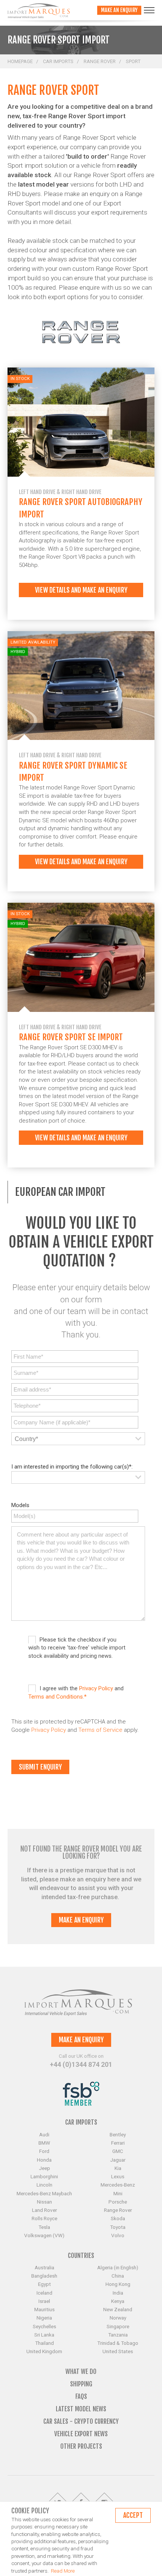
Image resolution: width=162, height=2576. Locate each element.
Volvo (118, 2235)
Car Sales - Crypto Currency (81, 2421)
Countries (81, 2256)
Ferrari (118, 2143)
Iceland (44, 2293)
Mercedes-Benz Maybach (44, 2193)
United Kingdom (44, 2351)
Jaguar (118, 2160)
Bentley (118, 2134)
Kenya (118, 2301)
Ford (44, 2151)
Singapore (118, 2326)
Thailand (44, 2343)
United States (118, 2351)
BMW (44, 2143)
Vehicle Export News (81, 2434)
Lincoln (44, 2185)
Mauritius (44, 2309)
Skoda (118, 2218)
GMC (118, 2151)
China (118, 2276)
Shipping (81, 2384)
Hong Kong (118, 2284)
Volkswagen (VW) (44, 2235)
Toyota (118, 2227)
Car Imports (58, 61)
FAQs (81, 2396)
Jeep (44, 2168)
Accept (133, 2515)
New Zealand (118, 2309)
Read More (63, 2571)
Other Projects (81, 2446)
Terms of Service (100, 1730)
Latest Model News (81, 2409)
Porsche (118, 2202)
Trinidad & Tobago (118, 2343)
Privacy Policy (96, 1688)
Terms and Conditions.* (57, 1697)
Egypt (44, 2284)
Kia (118, 2168)
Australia (44, 2267)
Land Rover (44, 2210)
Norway (118, 2318)
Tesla (44, 2227)
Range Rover (100, 61)
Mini (118, 2193)
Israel (44, 2301)
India (118, 2293)
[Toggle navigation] (149, 10)
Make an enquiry (119, 10)
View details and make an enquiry (81, 590)
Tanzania (118, 2335)
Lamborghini (44, 2176)
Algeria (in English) (118, 2267)
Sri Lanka (44, 2335)
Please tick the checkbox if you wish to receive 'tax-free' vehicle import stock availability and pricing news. (77, 1648)
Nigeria (44, 2318)
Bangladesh (44, 2276)
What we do (81, 2371)
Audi (44, 2134)
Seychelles (44, 2326)
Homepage (20, 61)
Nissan (44, 2202)
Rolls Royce (44, 2218)
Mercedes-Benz (118, 2185)
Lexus (118, 2176)
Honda (44, 2160)
